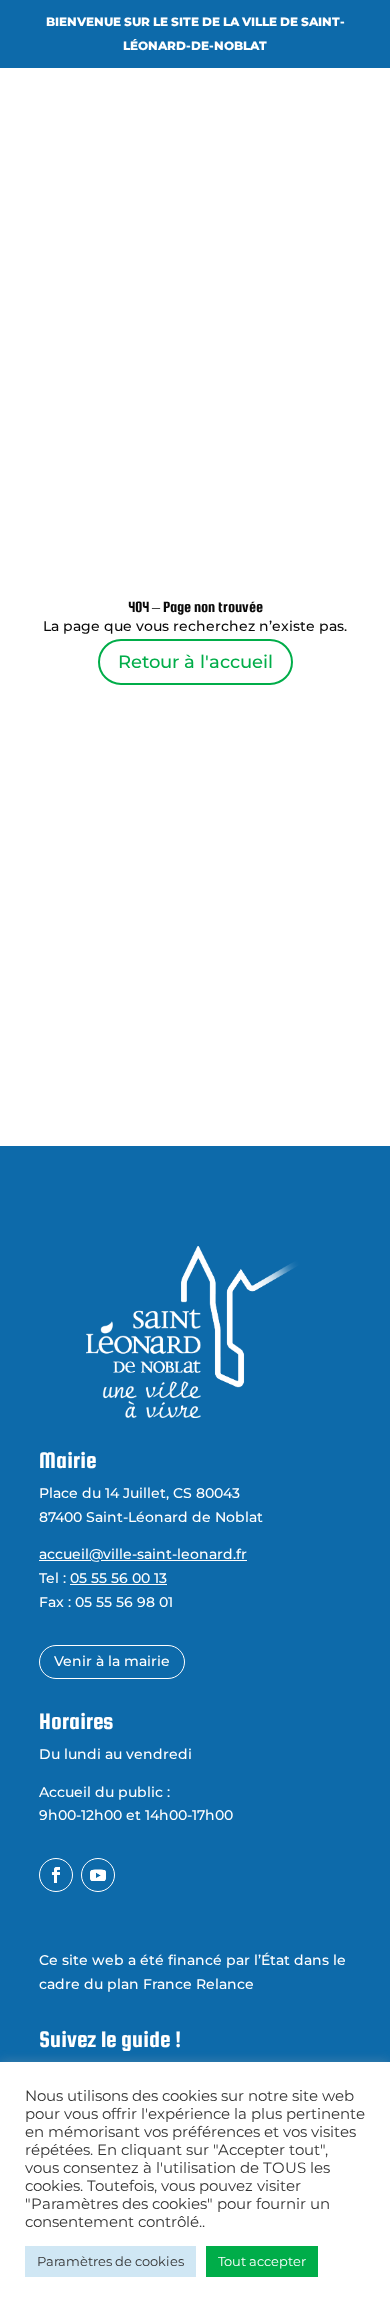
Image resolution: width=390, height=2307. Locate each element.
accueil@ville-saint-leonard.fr (143, 1554)
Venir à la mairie (112, 1661)
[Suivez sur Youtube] (98, 1875)
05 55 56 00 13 (118, 1578)
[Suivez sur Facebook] (56, 1875)
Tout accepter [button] (262, 2261)
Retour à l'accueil (195, 662)
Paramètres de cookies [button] (110, 2261)
